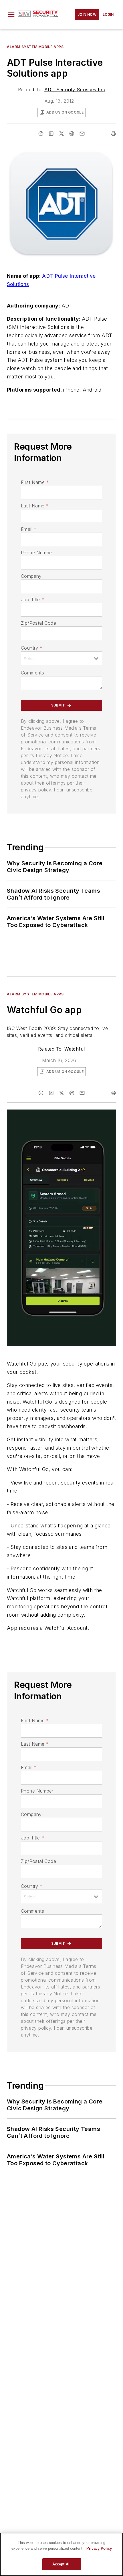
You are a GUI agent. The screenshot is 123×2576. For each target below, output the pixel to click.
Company (31, 576)
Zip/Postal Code (38, 623)
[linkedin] (51, 134)
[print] (113, 134)
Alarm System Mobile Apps (35, 47)
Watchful (75, 1049)
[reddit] (72, 134)
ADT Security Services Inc (75, 90)
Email (29, 529)
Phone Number (37, 553)
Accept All (61, 2564)
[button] (11, 15)
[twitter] (61, 134)
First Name (35, 482)
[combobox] (61, 658)
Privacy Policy (99, 2548)
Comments (32, 673)
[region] (61, 2554)
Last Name (35, 506)
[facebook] (41, 134)
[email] (82, 134)
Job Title (32, 600)
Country (32, 648)
